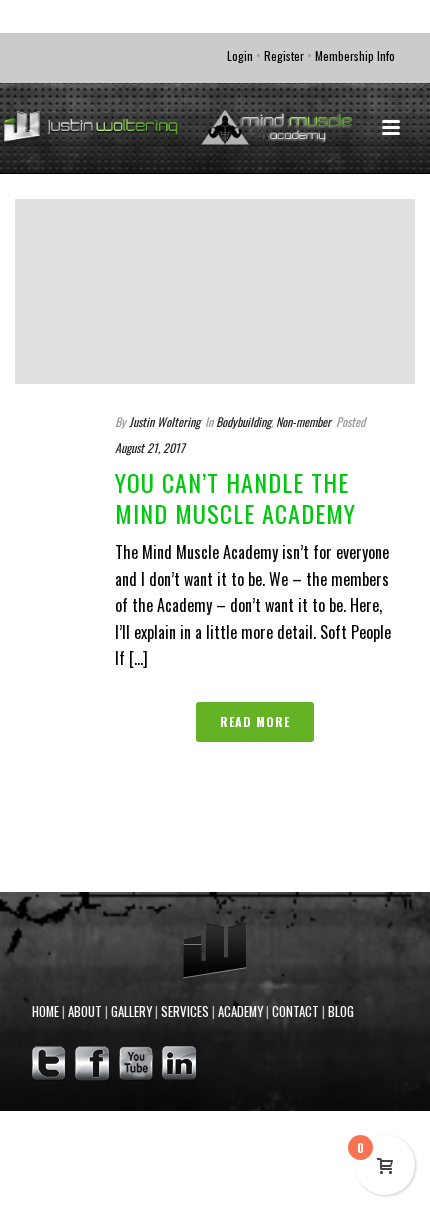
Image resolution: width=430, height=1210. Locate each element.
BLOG (341, 1011)
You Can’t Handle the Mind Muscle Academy (235, 497)
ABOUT (85, 1011)
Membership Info (355, 55)
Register (284, 55)
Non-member (303, 421)
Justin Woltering (164, 421)
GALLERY (131, 1011)
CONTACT (295, 1011)
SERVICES (185, 1011)
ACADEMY (240, 1011)
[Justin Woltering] (215, 128)
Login (240, 55)
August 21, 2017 (150, 447)
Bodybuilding (243, 421)
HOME (45, 1011)
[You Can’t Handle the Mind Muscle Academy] (215, 291)
